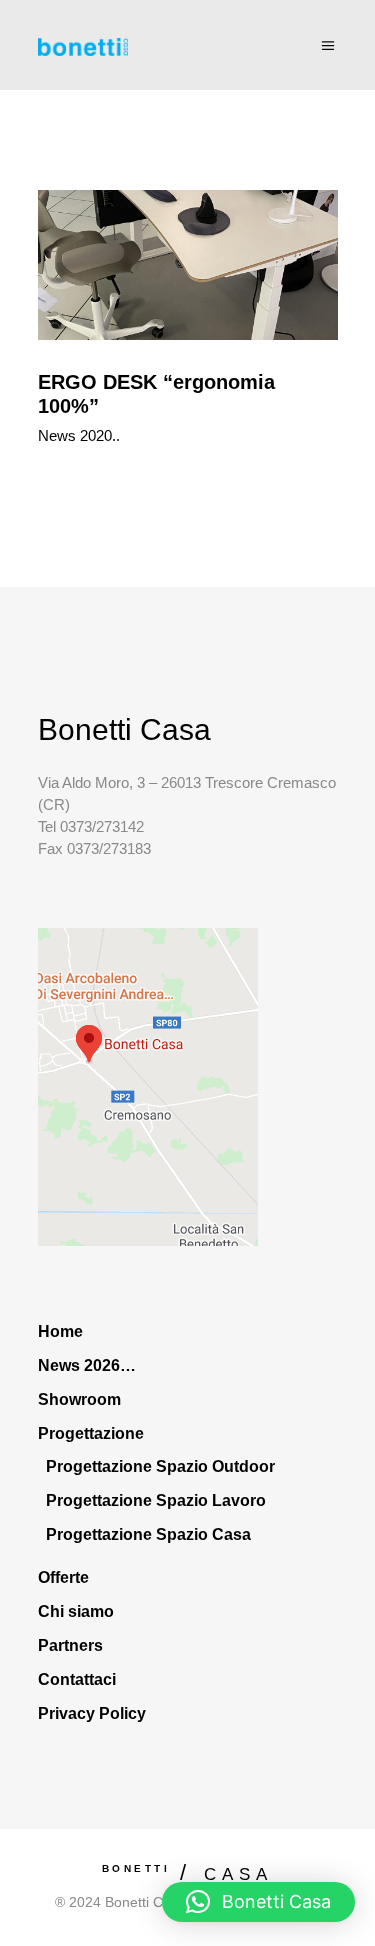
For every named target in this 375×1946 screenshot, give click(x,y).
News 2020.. (79, 435)
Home (60, 1331)
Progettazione (91, 1433)
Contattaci (77, 1679)
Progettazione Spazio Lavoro (156, 1500)
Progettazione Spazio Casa (148, 1534)
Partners (70, 1645)
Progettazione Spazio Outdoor (160, 1466)
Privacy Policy (92, 1713)
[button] (258, 1902)
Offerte (63, 1577)
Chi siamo (76, 1611)
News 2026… (87, 1365)
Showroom (79, 1399)
